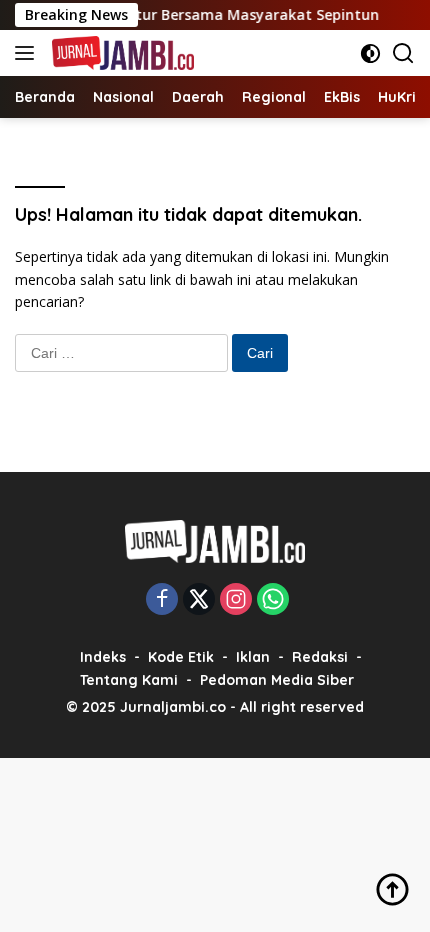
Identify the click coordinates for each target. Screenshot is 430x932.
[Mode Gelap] (370, 53)
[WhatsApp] (273, 600)
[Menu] (28, 53)
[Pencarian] (403, 53)
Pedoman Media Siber (277, 680)
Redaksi (320, 657)
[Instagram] (236, 600)
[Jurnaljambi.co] (120, 53)
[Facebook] (162, 600)
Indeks (103, 657)
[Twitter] (199, 600)
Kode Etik (181, 657)
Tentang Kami (129, 680)
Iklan (253, 657)
